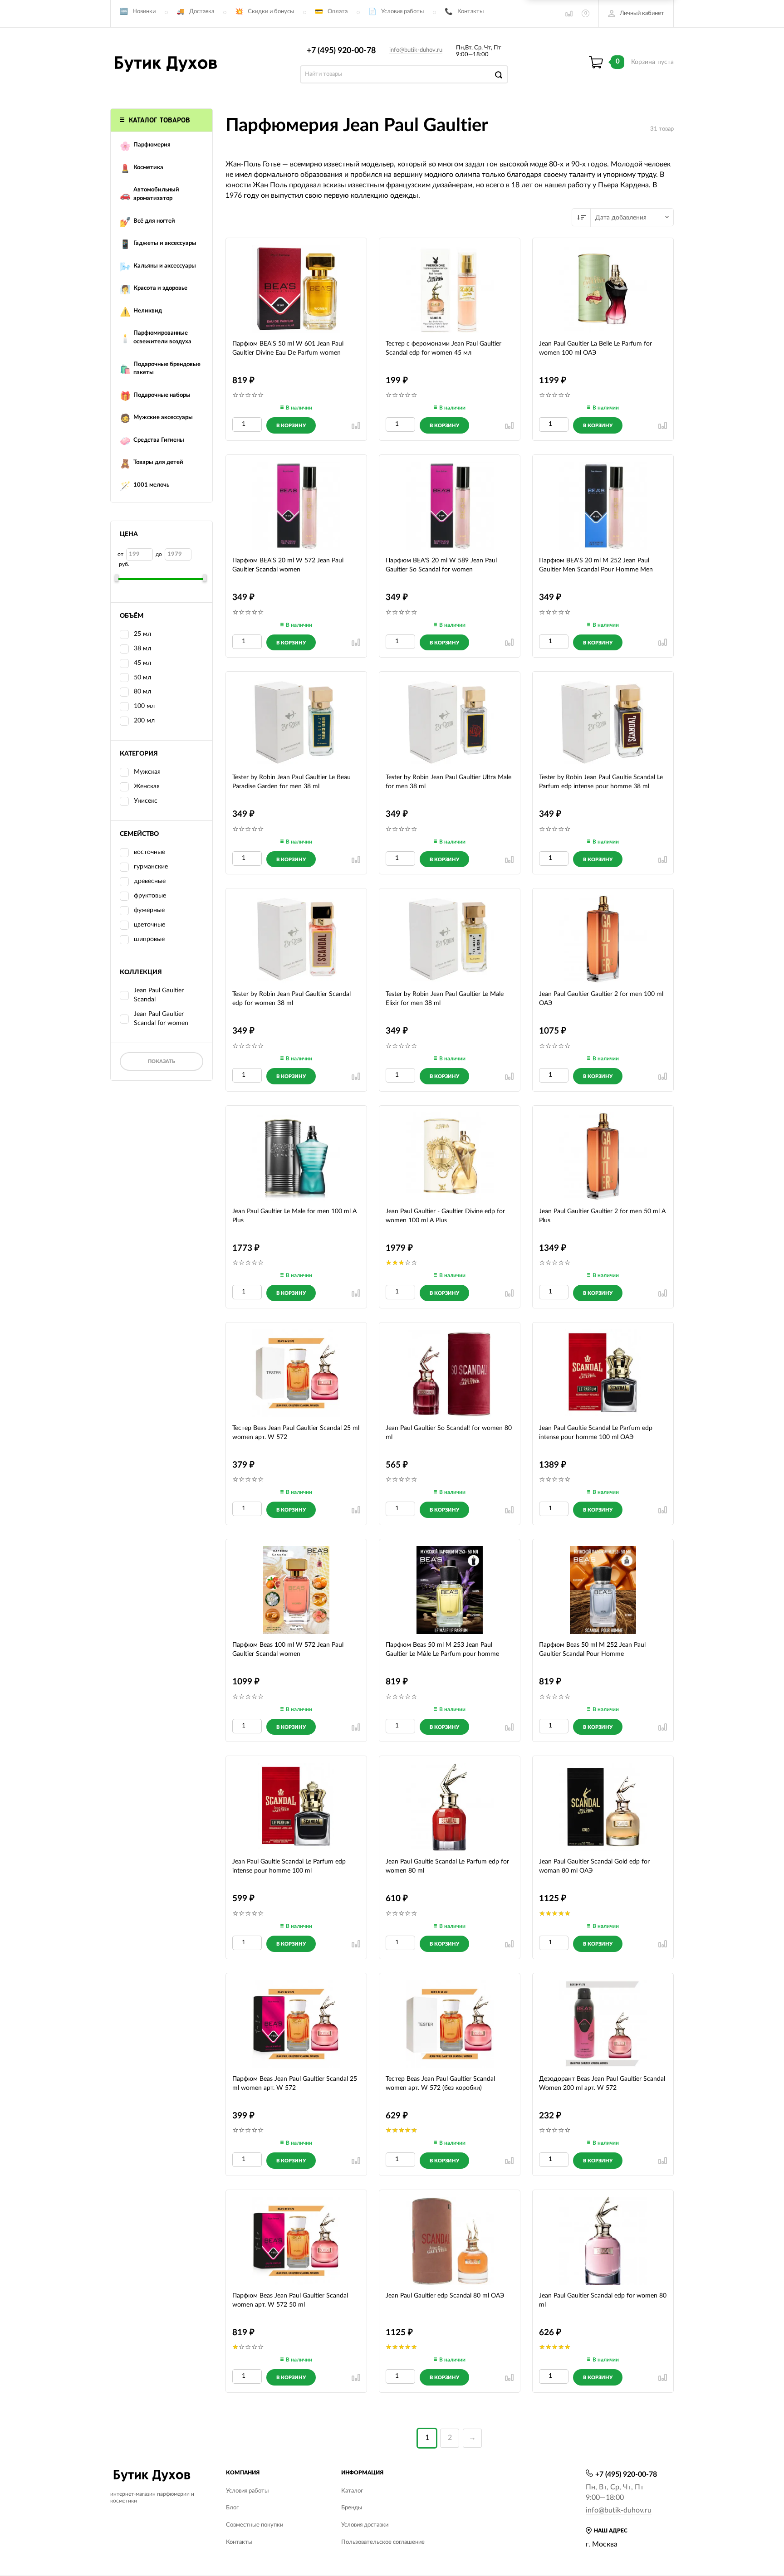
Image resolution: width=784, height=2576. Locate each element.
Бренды (352, 2508)
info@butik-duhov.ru (416, 50)
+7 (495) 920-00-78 (341, 51)
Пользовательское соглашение (383, 2542)
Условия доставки (365, 2525)
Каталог (352, 2491)
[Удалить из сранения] (356, 425)
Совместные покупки (255, 2525)
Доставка (202, 12)
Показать (162, 1061)
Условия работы (402, 12)
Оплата (338, 12)
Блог (232, 2508)
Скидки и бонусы (271, 12)
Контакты (470, 12)
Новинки (144, 12)
